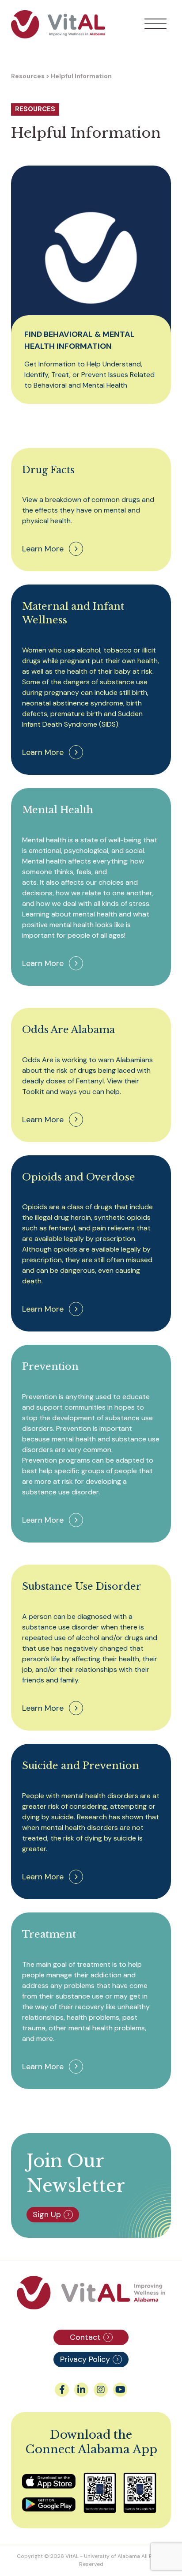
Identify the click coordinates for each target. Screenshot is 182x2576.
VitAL (72, 2556)
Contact (85, 2337)
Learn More (43, 549)
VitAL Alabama (58, 24)
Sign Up (47, 2214)
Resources (28, 76)
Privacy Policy (85, 2359)
